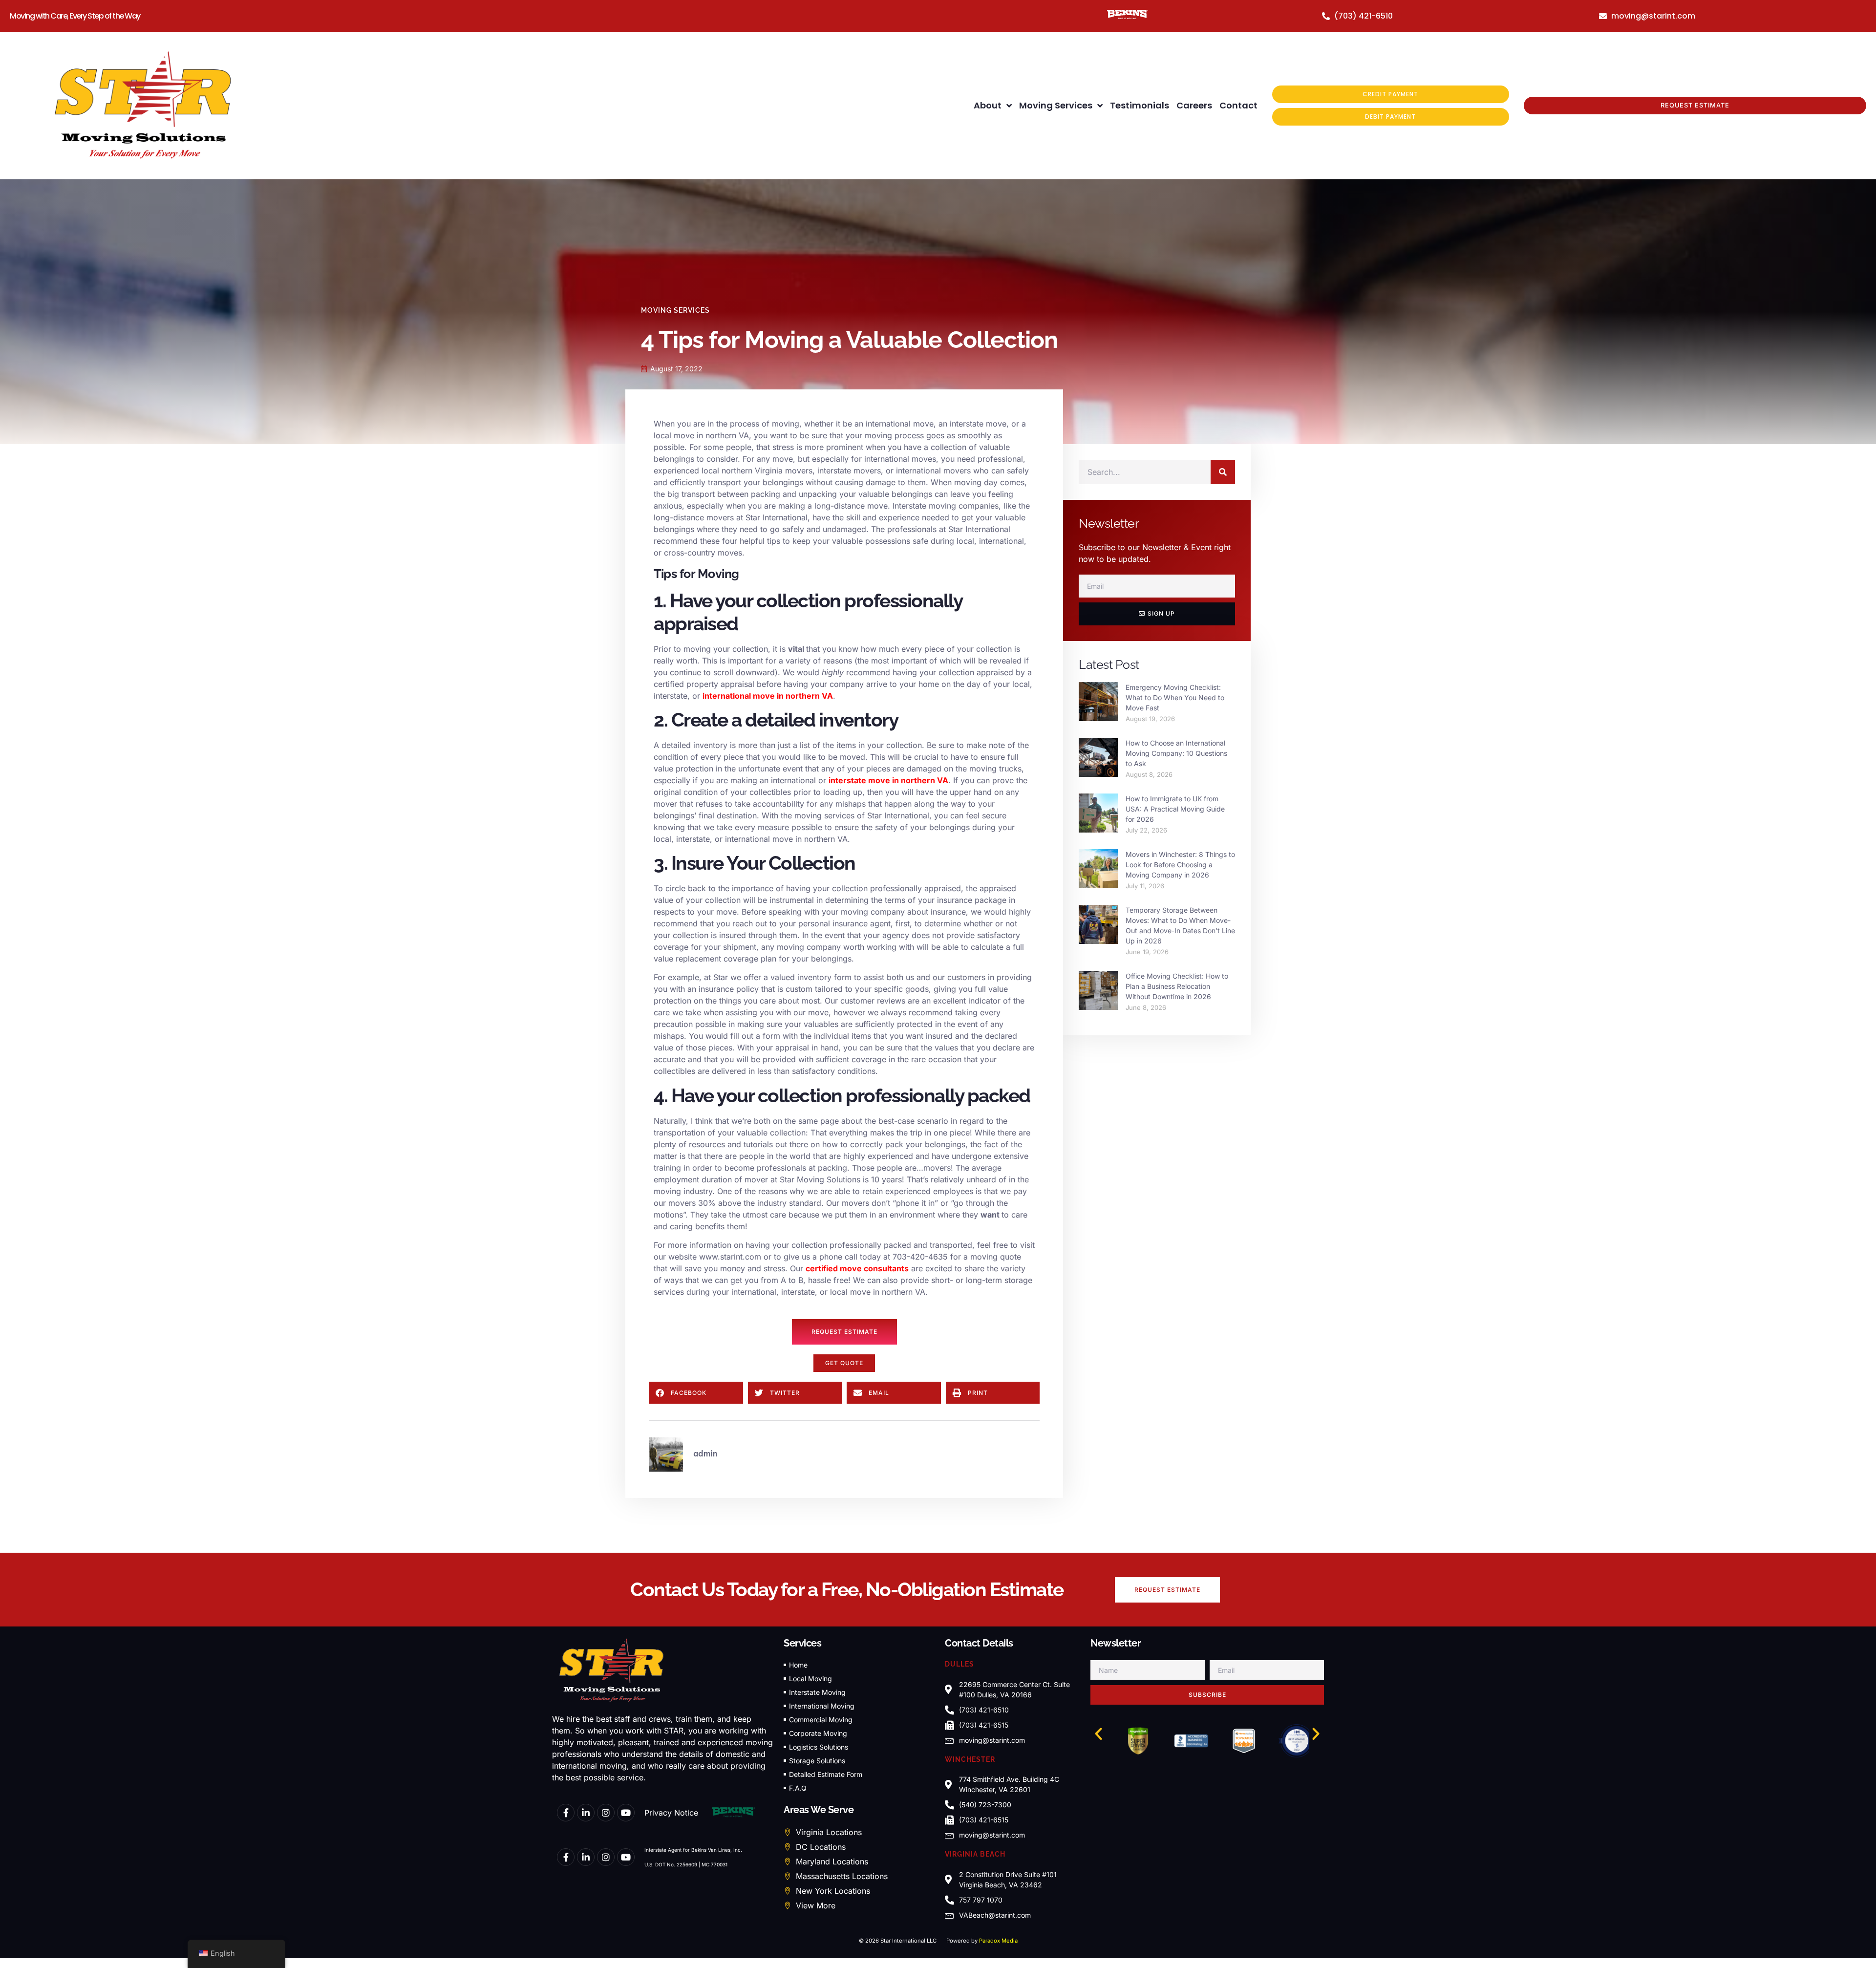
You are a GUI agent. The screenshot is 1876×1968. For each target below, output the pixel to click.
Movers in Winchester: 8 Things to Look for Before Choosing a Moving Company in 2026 (1180, 865)
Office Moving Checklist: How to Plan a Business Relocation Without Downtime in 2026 (1177, 986)
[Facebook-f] (566, 1813)
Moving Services (1056, 105)
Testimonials (1140, 105)
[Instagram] (606, 1813)
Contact (1238, 105)
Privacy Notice (671, 1813)
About (988, 105)
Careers (1194, 105)
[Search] (1223, 472)
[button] (844, 1363)
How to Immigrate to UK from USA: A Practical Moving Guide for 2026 (1175, 809)
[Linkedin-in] (586, 1813)
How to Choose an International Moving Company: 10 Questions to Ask (1176, 753)
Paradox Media (998, 1941)
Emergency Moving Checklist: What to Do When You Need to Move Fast (1175, 697)
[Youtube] (626, 1813)
